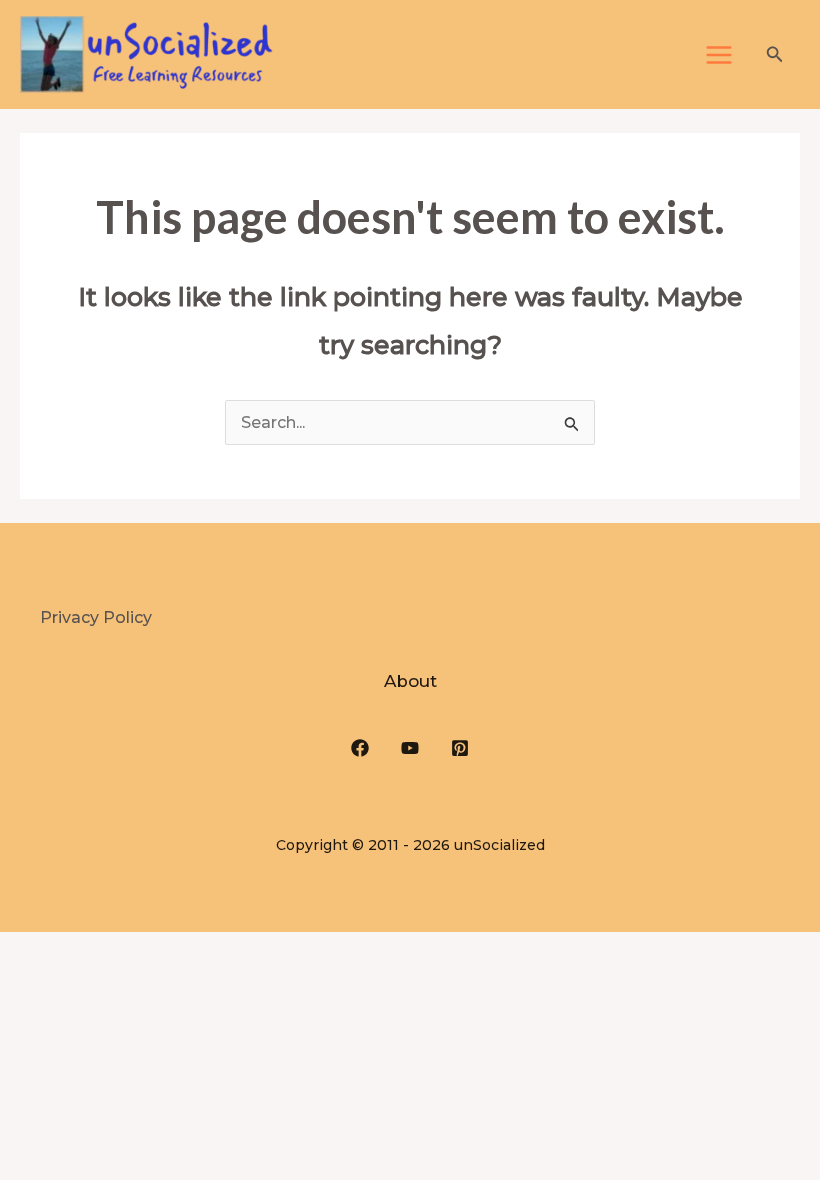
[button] (775, 55)
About (410, 681)
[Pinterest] (460, 748)
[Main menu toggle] (719, 55)
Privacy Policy (96, 617)
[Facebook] (360, 748)
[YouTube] (410, 748)
